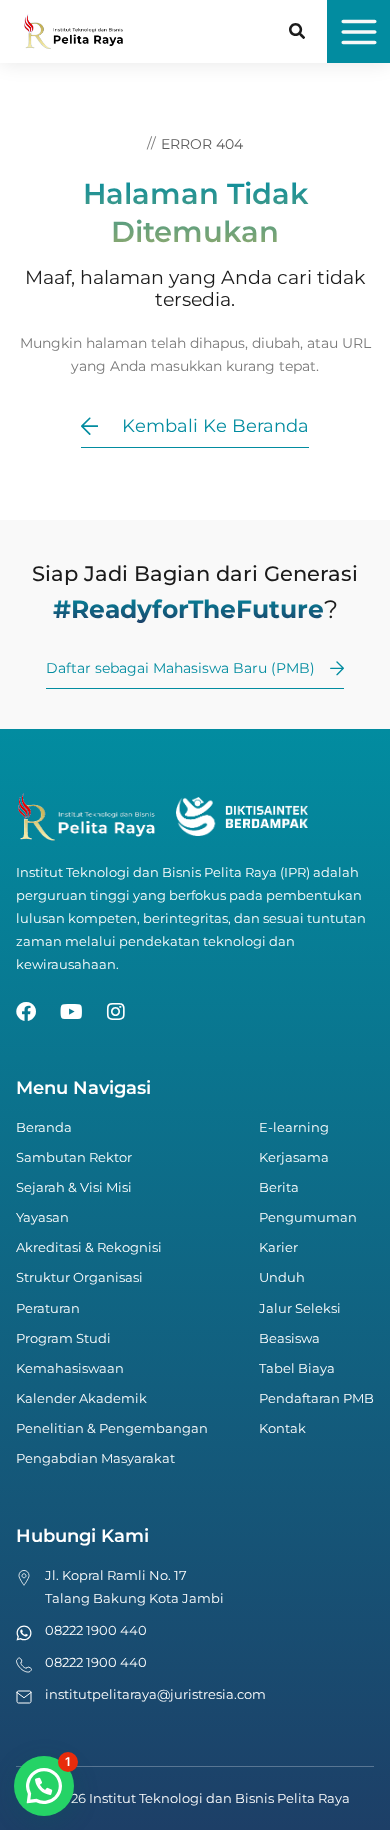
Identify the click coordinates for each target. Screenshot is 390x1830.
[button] (298, 34)
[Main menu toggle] (358, 31)
